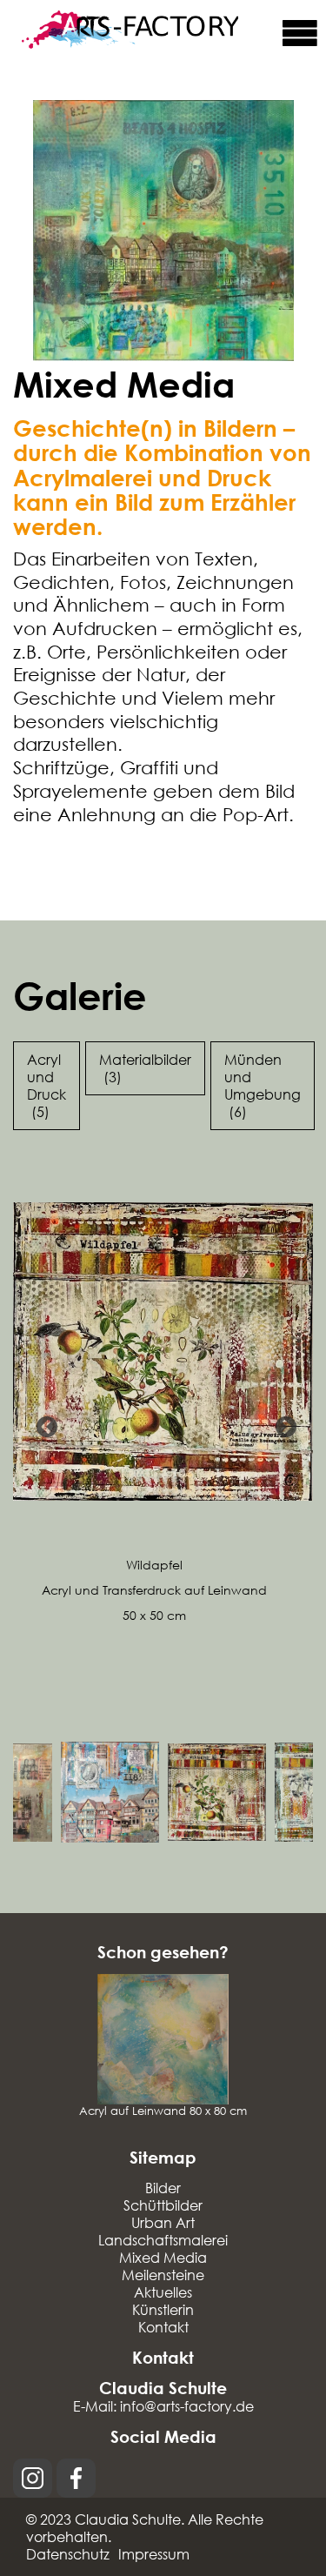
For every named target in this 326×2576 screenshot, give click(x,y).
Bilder (163, 2188)
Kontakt (163, 2327)
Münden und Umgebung (263, 1085)
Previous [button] (43, 1424)
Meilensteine (163, 2275)
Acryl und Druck (47, 1085)
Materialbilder (145, 1068)
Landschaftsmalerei (163, 2240)
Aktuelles (163, 2292)
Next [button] (283, 1424)
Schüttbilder (163, 2205)
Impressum (154, 2554)
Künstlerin (163, 2309)
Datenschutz (68, 2554)
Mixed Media (163, 2257)
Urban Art (163, 2222)
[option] (163, 1399)
